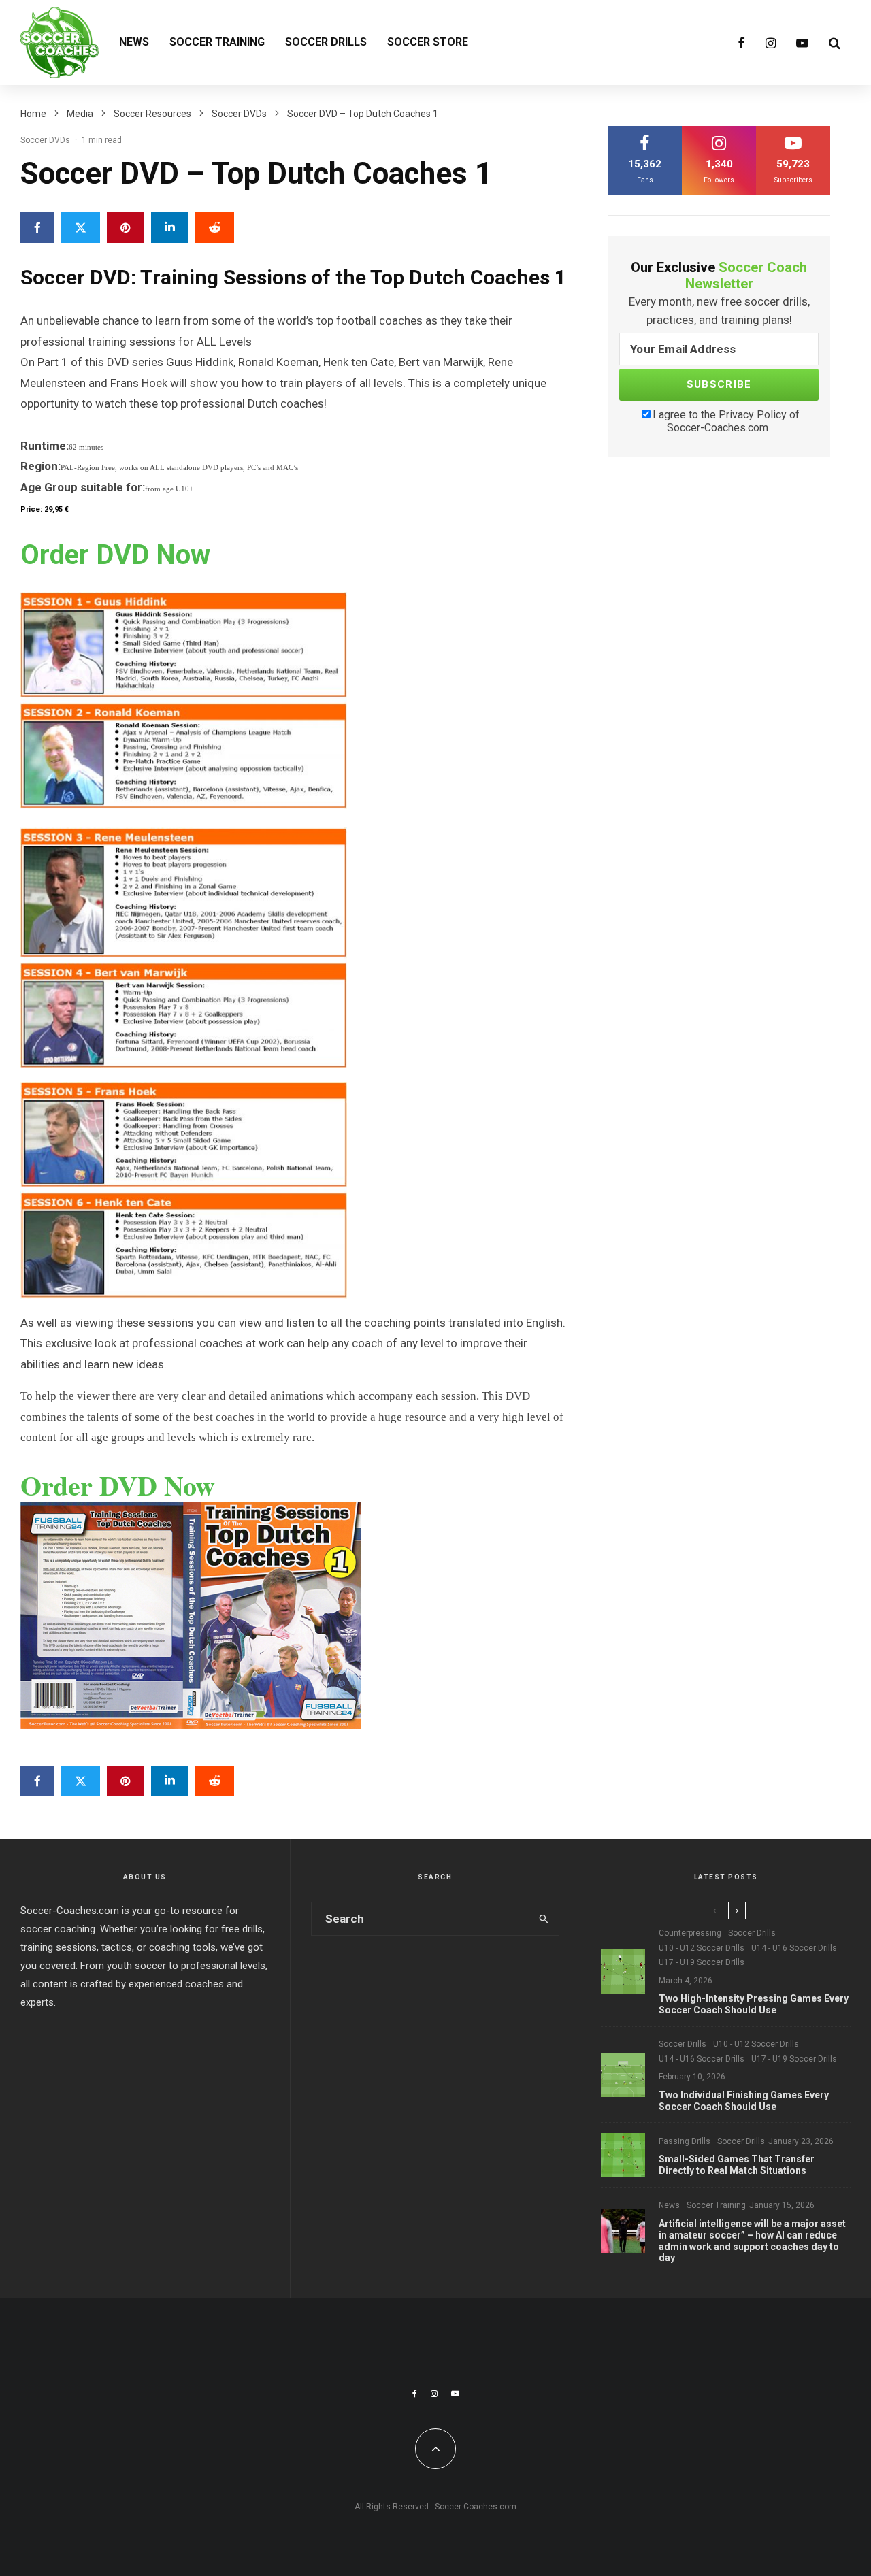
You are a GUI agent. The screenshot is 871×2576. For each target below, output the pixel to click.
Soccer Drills (326, 42)
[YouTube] (802, 43)
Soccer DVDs (45, 140)
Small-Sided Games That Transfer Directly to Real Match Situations (737, 2165)
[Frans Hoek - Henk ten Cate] (294, 1191)
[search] (544, 1919)
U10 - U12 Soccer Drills (702, 1948)
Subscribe (719, 384)
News (134, 42)
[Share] (37, 228)
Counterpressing (690, 1933)
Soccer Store (428, 42)
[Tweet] (81, 228)
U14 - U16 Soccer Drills (794, 1948)
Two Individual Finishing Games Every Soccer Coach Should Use (744, 2101)
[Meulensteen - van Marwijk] (294, 949)
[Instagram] (771, 43)
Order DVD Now (118, 1485)
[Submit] (215, 228)
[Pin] (126, 228)
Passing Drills (685, 2141)
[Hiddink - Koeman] (294, 704)
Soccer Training (217, 42)
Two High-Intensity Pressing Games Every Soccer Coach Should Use (754, 2004)
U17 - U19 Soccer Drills (702, 1962)
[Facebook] (741, 43)
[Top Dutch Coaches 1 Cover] (294, 1618)
